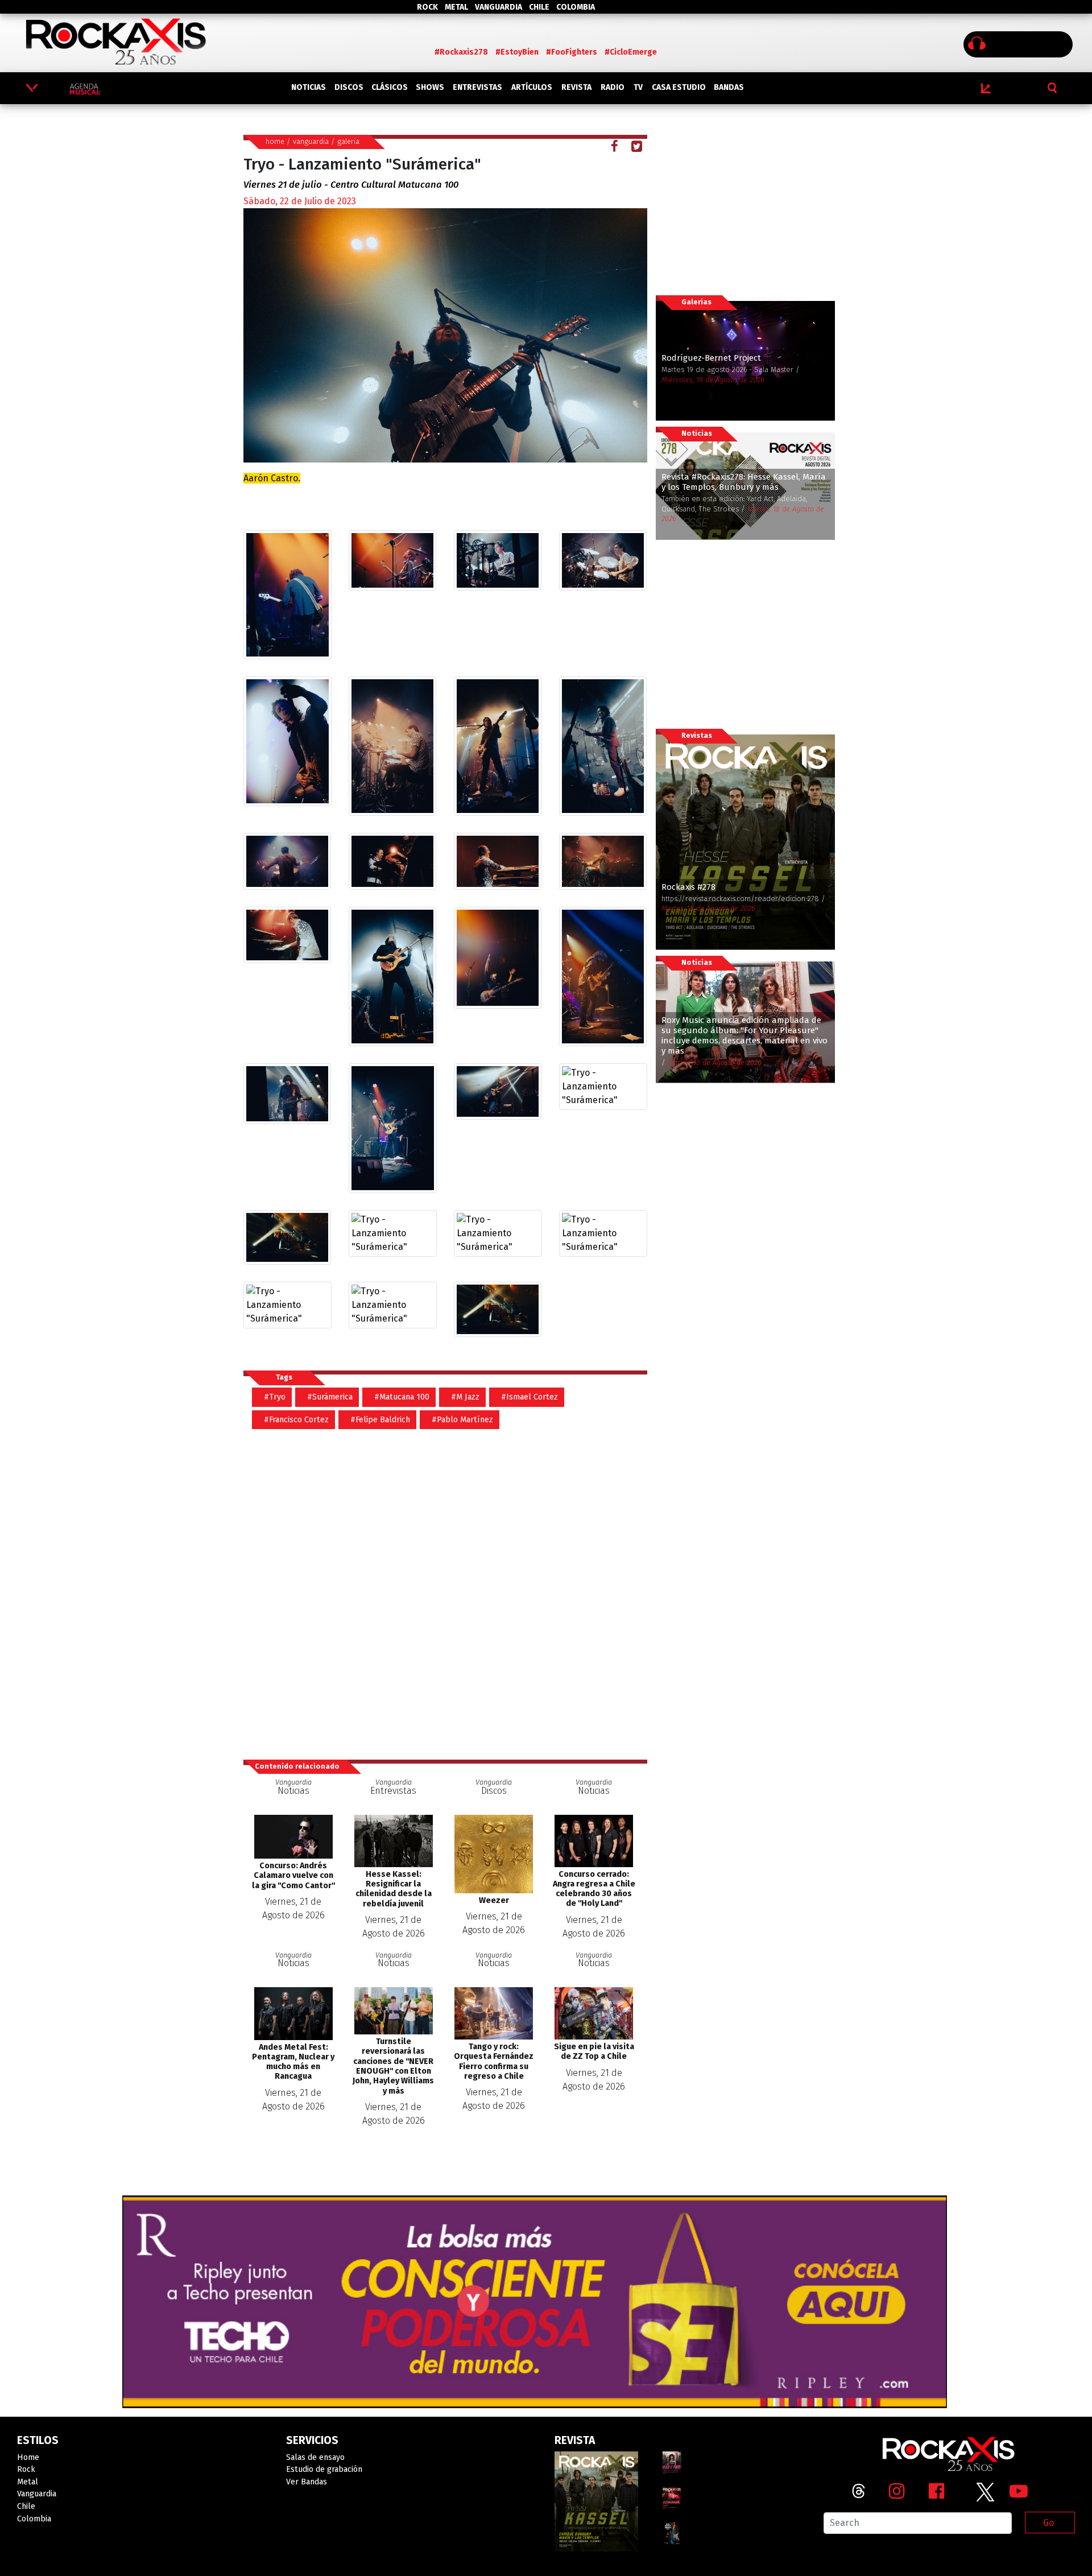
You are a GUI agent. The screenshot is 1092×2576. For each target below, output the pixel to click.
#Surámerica (330, 1397)
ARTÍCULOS (532, 87)
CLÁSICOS (390, 87)
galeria (348, 141)
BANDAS (729, 87)
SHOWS (430, 87)
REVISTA (576, 87)
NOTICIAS (309, 87)
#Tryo (275, 1397)
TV (638, 87)
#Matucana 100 (402, 1397)
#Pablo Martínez (462, 1420)
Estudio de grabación (324, 2469)
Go (1048, 2523)
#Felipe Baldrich (380, 1420)
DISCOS (349, 87)
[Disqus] (450, 1588)
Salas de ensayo (315, 2457)
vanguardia (311, 141)
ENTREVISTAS (477, 87)
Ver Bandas (307, 2482)
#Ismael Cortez (530, 1397)
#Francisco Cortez (296, 1420)
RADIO (613, 87)
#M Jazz (465, 1397)
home (275, 141)
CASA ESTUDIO (679, 87)
